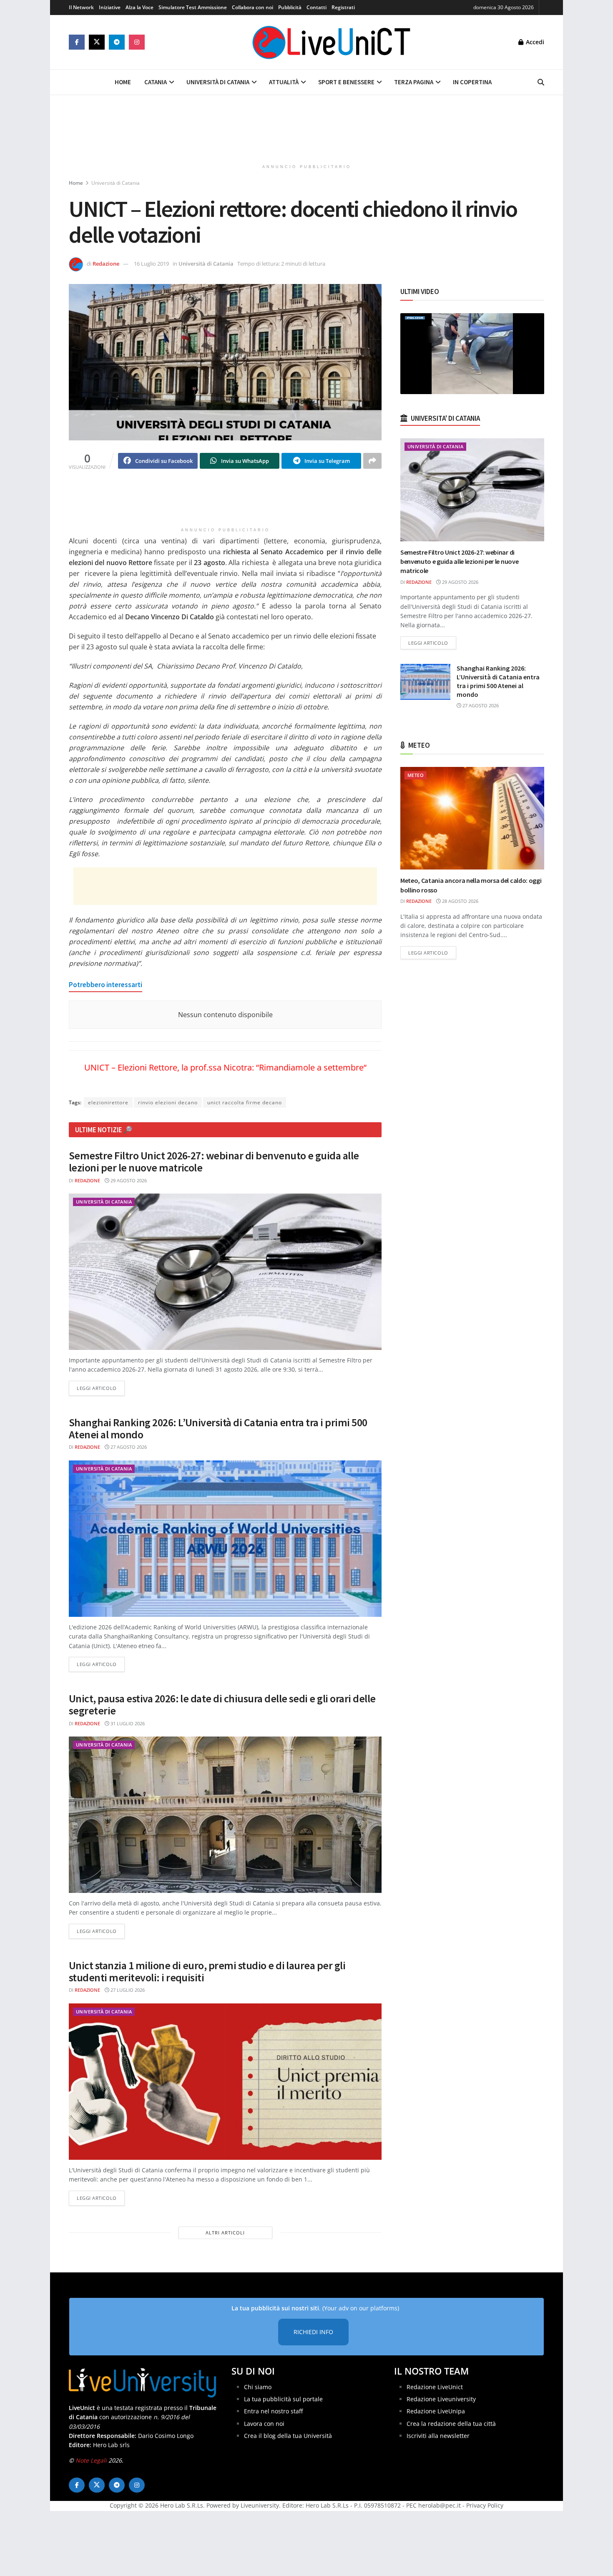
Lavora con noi (264, 2424)
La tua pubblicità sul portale (283, 2399)
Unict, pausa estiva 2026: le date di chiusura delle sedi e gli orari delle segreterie (222, 1704)
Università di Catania (218, 82)
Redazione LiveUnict (435, 2387)
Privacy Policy (485, 2505)
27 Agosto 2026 (128, 1447)
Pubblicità (290, 7)
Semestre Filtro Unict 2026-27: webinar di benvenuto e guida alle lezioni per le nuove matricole (214, 1161)
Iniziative (110, 7)
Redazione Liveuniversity (441, 2399)
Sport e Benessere (346, 82)
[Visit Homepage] (332, 42)
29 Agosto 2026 (128, 1180)
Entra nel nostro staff (273, 2411)
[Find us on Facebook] (77, 42)
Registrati (343, 7)
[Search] (541, 82)
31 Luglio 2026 (127, 1723)
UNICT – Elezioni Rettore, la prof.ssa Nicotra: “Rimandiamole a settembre (224, 1067)
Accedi (534, 42)
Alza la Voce (139, 7)
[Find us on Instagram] (137, 42)
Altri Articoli (225, 2233)
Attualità (284, 82)
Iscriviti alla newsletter (438, 2436)
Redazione (106, 264)
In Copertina (472, 82)
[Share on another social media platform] (372, 461)
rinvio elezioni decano (168, 1102)
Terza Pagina (414, 82)
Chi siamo (258, 2387)
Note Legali (91, 2460)
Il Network (81, 7)
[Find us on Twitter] (97, 42)
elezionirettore (108, 1102)
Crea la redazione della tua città (451, 2424)
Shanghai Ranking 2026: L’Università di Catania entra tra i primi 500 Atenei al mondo (218, 1428)
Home (123, 82)
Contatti (317, 7)
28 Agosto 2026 (460, 901)
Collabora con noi (252, 7)
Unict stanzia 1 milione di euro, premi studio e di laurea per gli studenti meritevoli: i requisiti (207, 1971)
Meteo (416, 775)
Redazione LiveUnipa (436, 2411)
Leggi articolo (101, 1388)
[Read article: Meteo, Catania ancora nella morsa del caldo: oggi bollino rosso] (472, 818)
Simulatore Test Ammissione (193, 7)
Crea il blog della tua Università (288, 2436)
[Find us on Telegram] (117, 42)
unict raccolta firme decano (245, 1102)
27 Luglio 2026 (127, 1990)
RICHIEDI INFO (313, 2332)
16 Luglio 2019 (151, 264)
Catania (156, 82)
